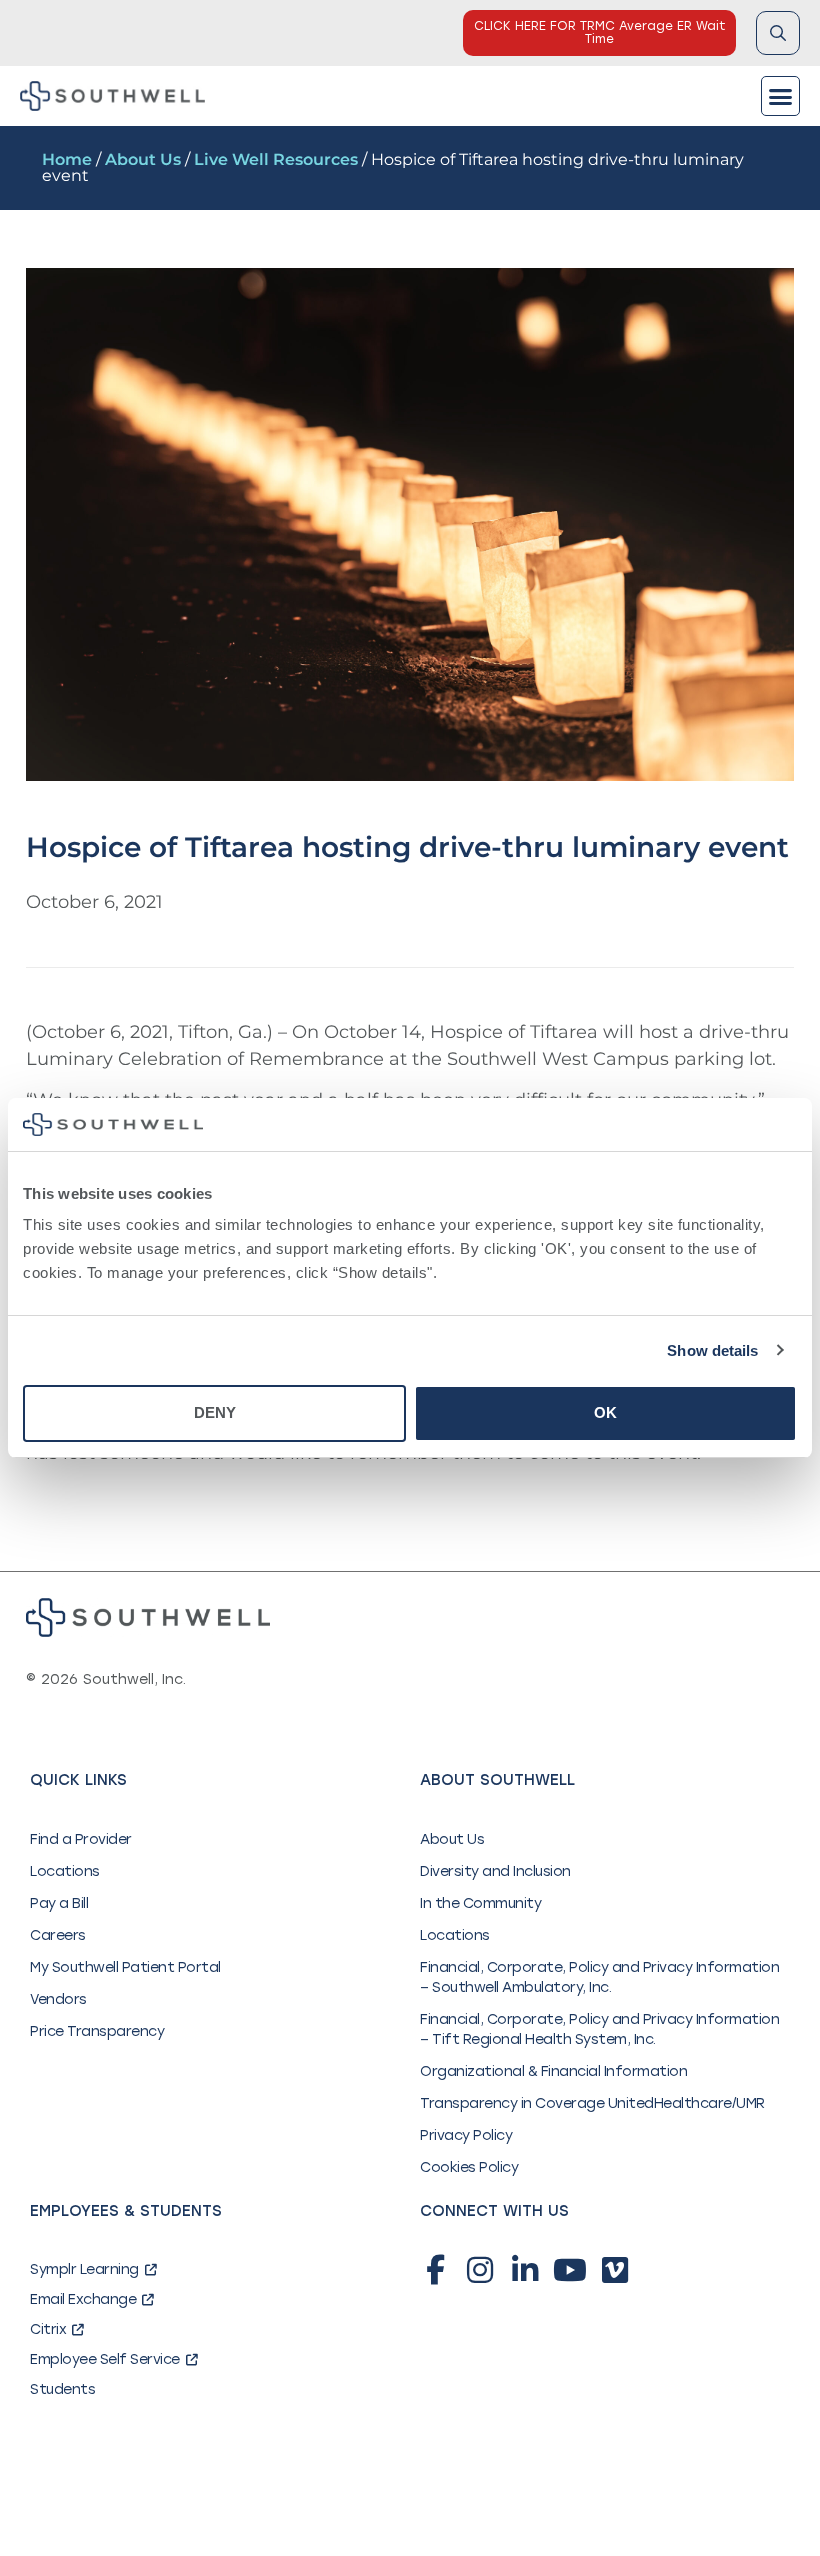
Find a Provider (81, 1839)
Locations (65, 1871)
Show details (712, 1350)
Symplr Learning (84, 2269)
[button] (781, 96)
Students (62, 2389)
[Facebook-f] (435, 2270)
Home (67, 159)
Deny (215, 1412)
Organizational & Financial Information (553, 2071)
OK (605, 1412)
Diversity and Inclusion (495, 1871)
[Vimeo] (615, 2270)
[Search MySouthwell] (778, 33)
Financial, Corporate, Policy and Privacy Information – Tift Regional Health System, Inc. (599, 2029)
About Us (143, 159)
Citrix (48, 2329)
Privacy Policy (466, 2135)
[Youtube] (570, 2270)
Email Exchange (83, 2299)
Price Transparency (97, 2031)
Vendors (58, 1999)
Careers (58, 1935)
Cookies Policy (469, 2167)
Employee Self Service (105, 2359)
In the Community (480, 1903)
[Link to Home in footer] (148, 1617)
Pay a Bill (59, 1903)
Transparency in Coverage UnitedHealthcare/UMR (592, 2103)
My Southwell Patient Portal (125, 1967)
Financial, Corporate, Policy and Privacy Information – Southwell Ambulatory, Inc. (599, 1977)
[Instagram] (480, 2270)
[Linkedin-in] (525, 2270)
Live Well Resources (276, 159)
